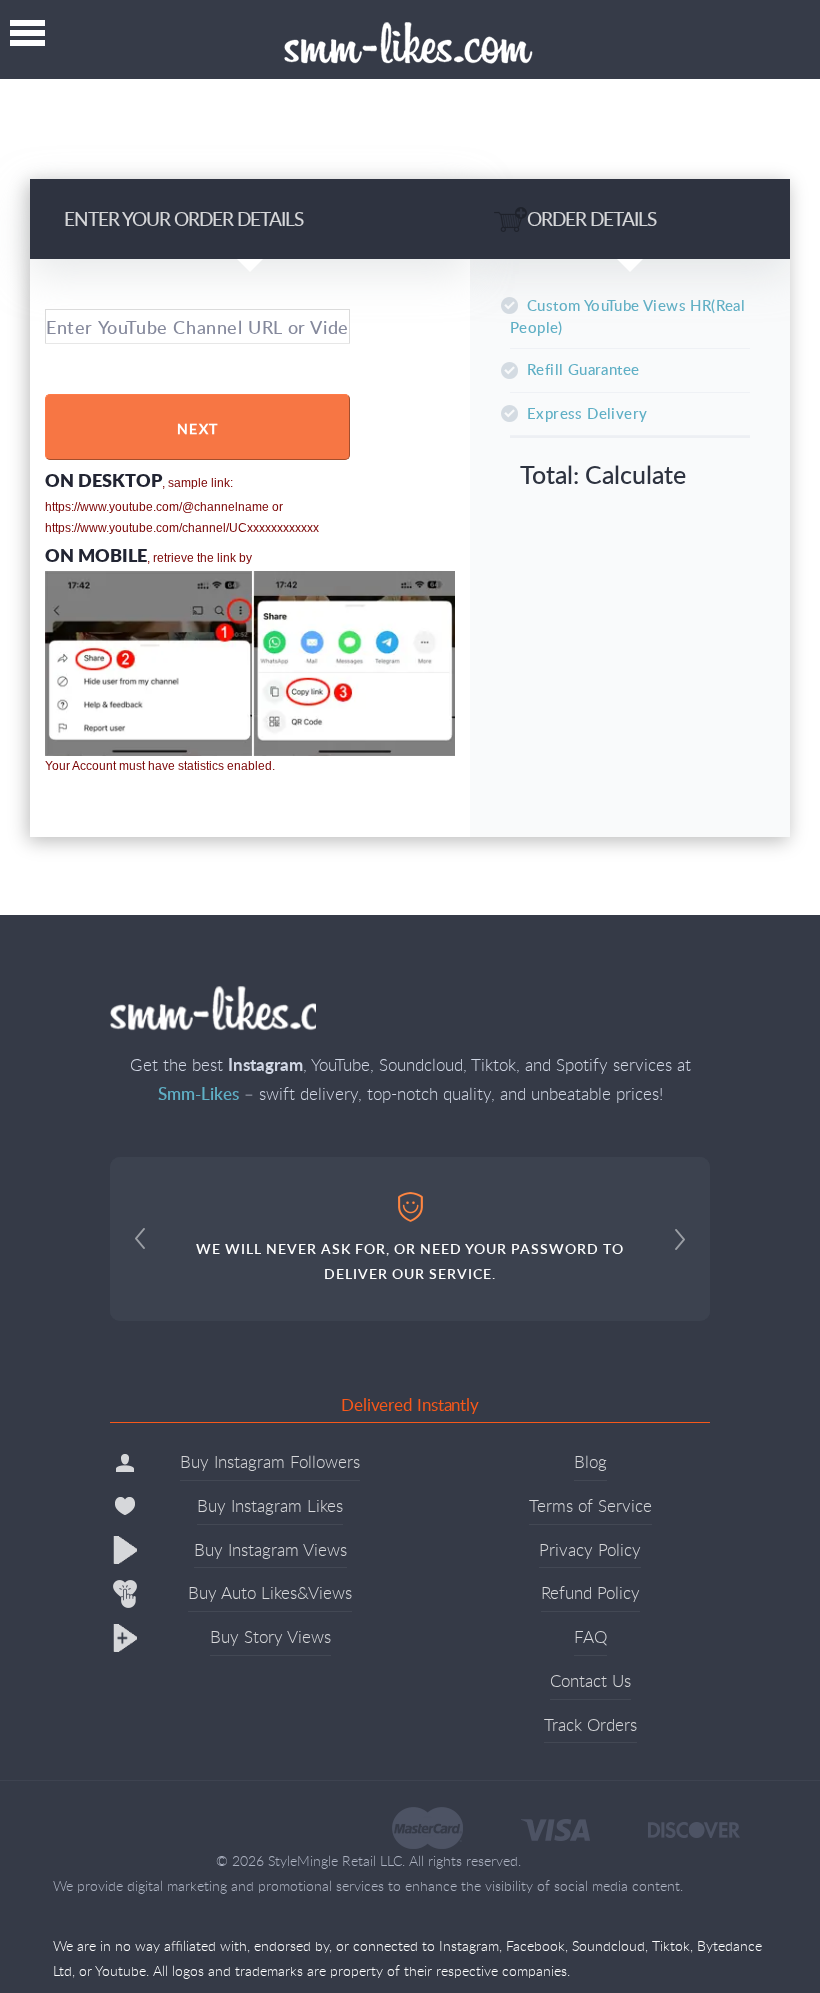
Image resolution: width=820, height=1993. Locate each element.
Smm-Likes (410, 44)
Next (198, 428)
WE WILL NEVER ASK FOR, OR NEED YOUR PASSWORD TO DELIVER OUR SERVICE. (410, 1261)
